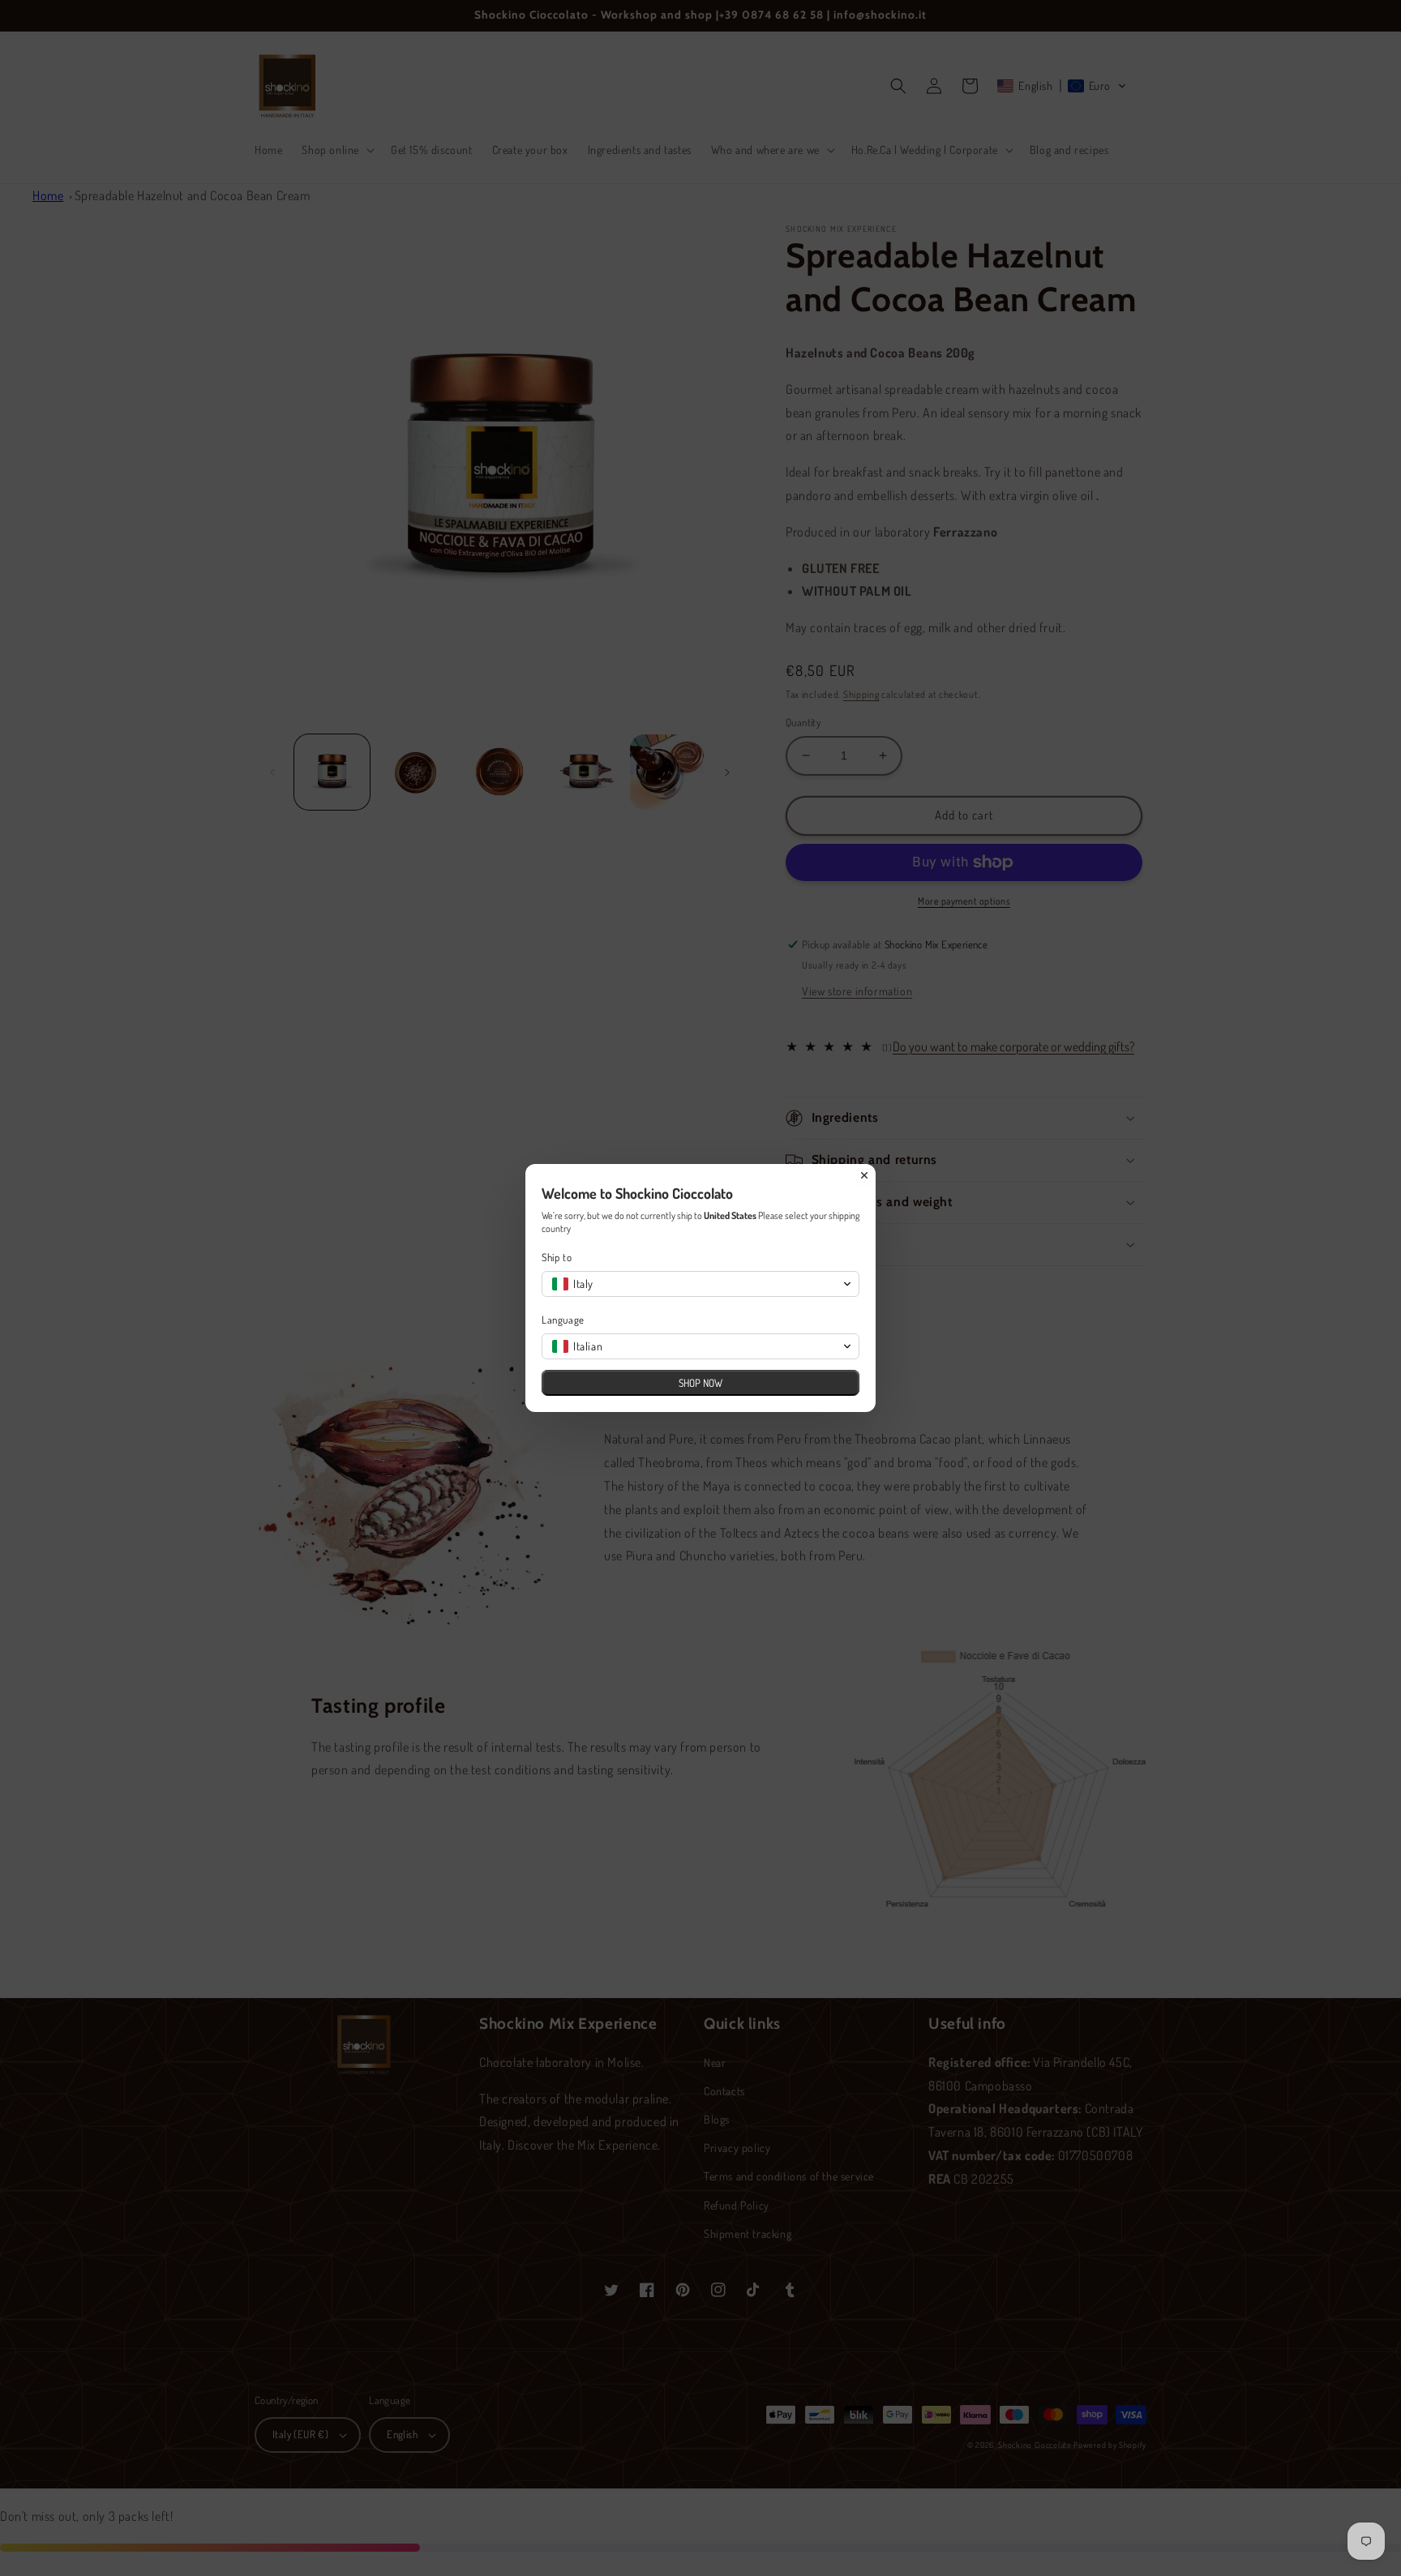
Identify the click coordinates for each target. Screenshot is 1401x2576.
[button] (700, 1284)
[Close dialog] (864, 1175)
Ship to (557, 1257)
